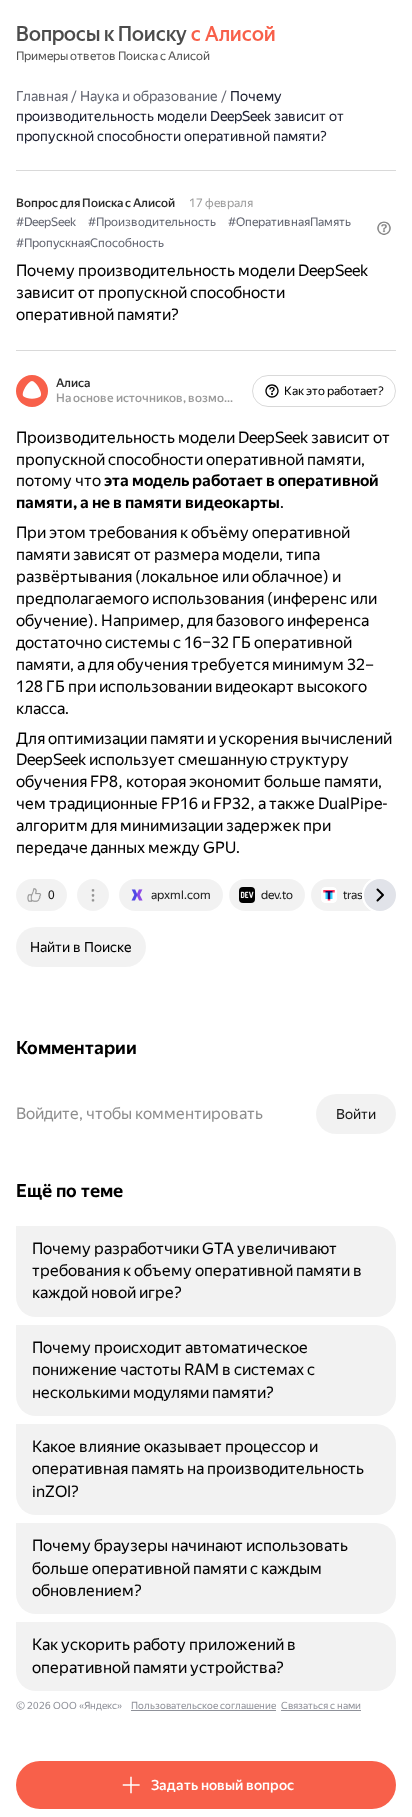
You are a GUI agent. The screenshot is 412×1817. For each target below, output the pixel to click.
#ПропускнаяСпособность (90, 243)
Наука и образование (149, 96)
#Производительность (152, 222)
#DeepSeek (46, 222)
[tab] (43, 895)
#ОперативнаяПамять (289, 222)
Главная (42, 96)
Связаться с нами (321, 1705)
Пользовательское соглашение (203, 1705)
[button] (384, 228)
